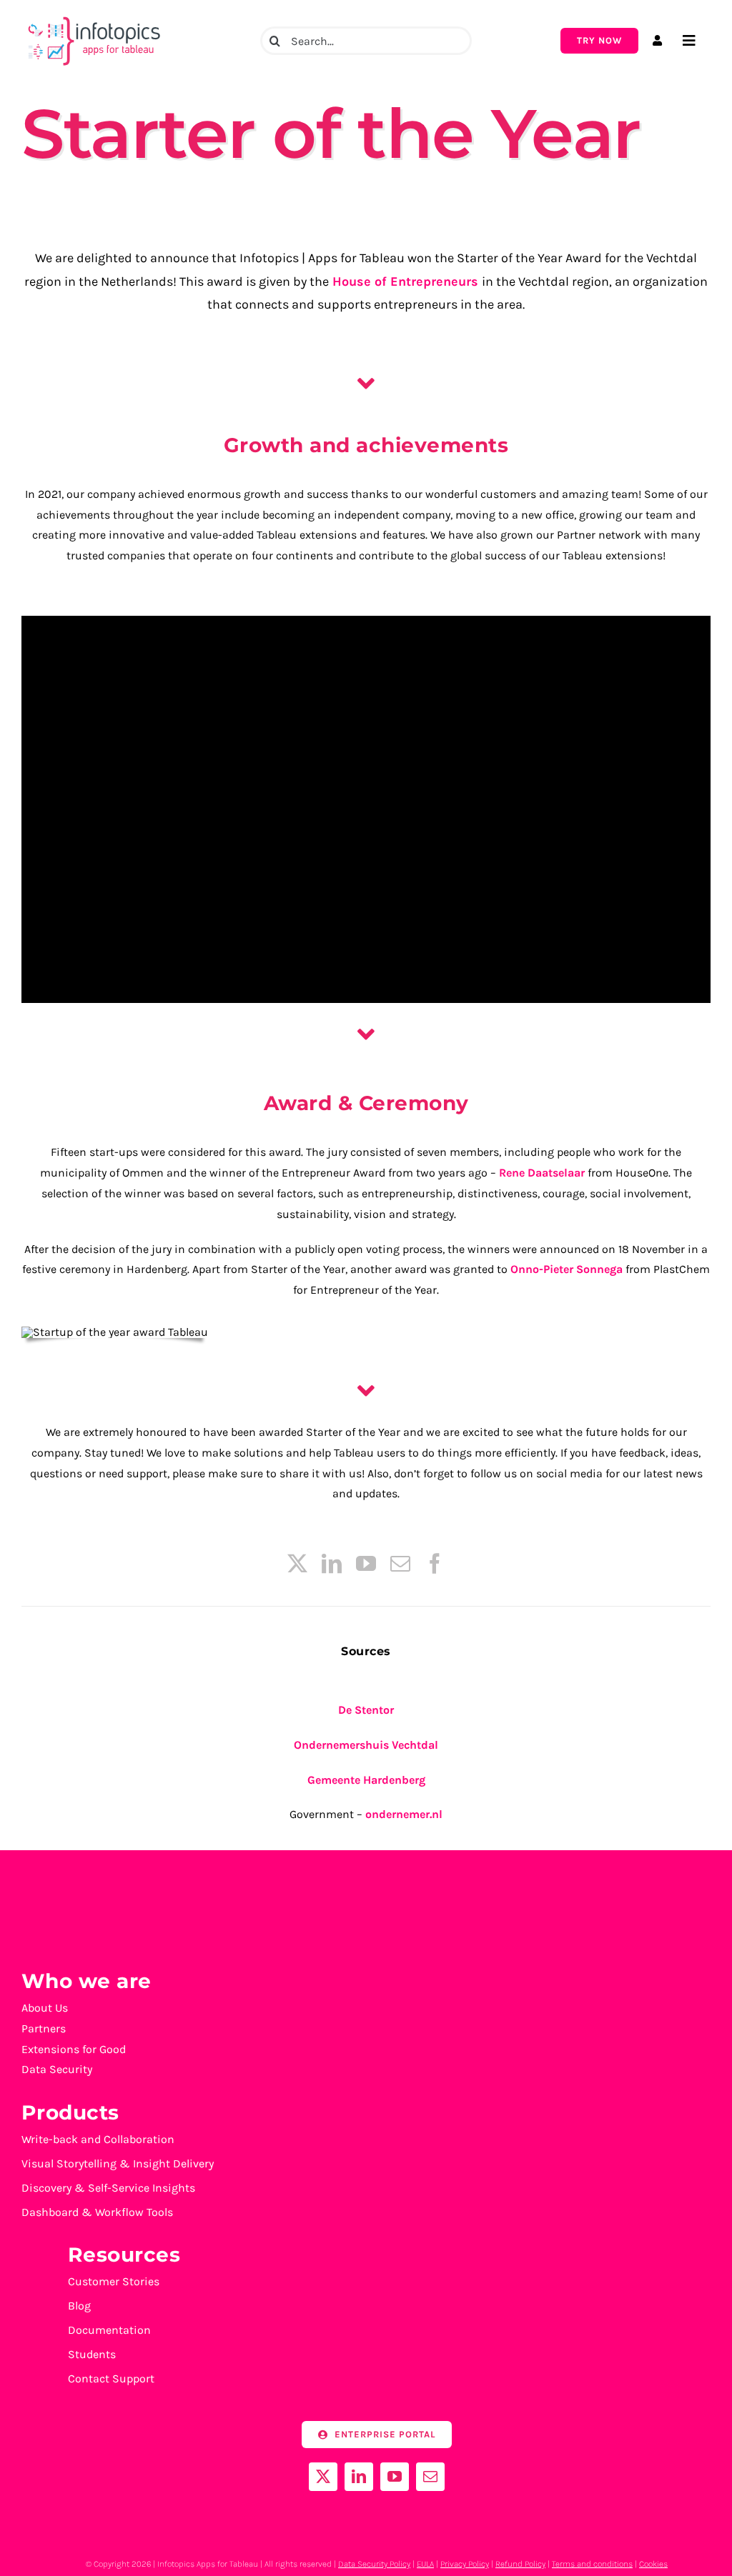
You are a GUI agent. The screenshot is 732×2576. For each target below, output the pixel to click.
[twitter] (297, 1564)
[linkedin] (332, 1564)
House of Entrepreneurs (404, 281)
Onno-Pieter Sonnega (567, 1269)
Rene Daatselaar (542, 1173)
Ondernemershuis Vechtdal (366, 1745)
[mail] (400, 1564)
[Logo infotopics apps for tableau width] (93, 17)
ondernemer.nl (404, 1814)
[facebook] (435, 1564)
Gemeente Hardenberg (366, 1780)
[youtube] (366, 1564)
